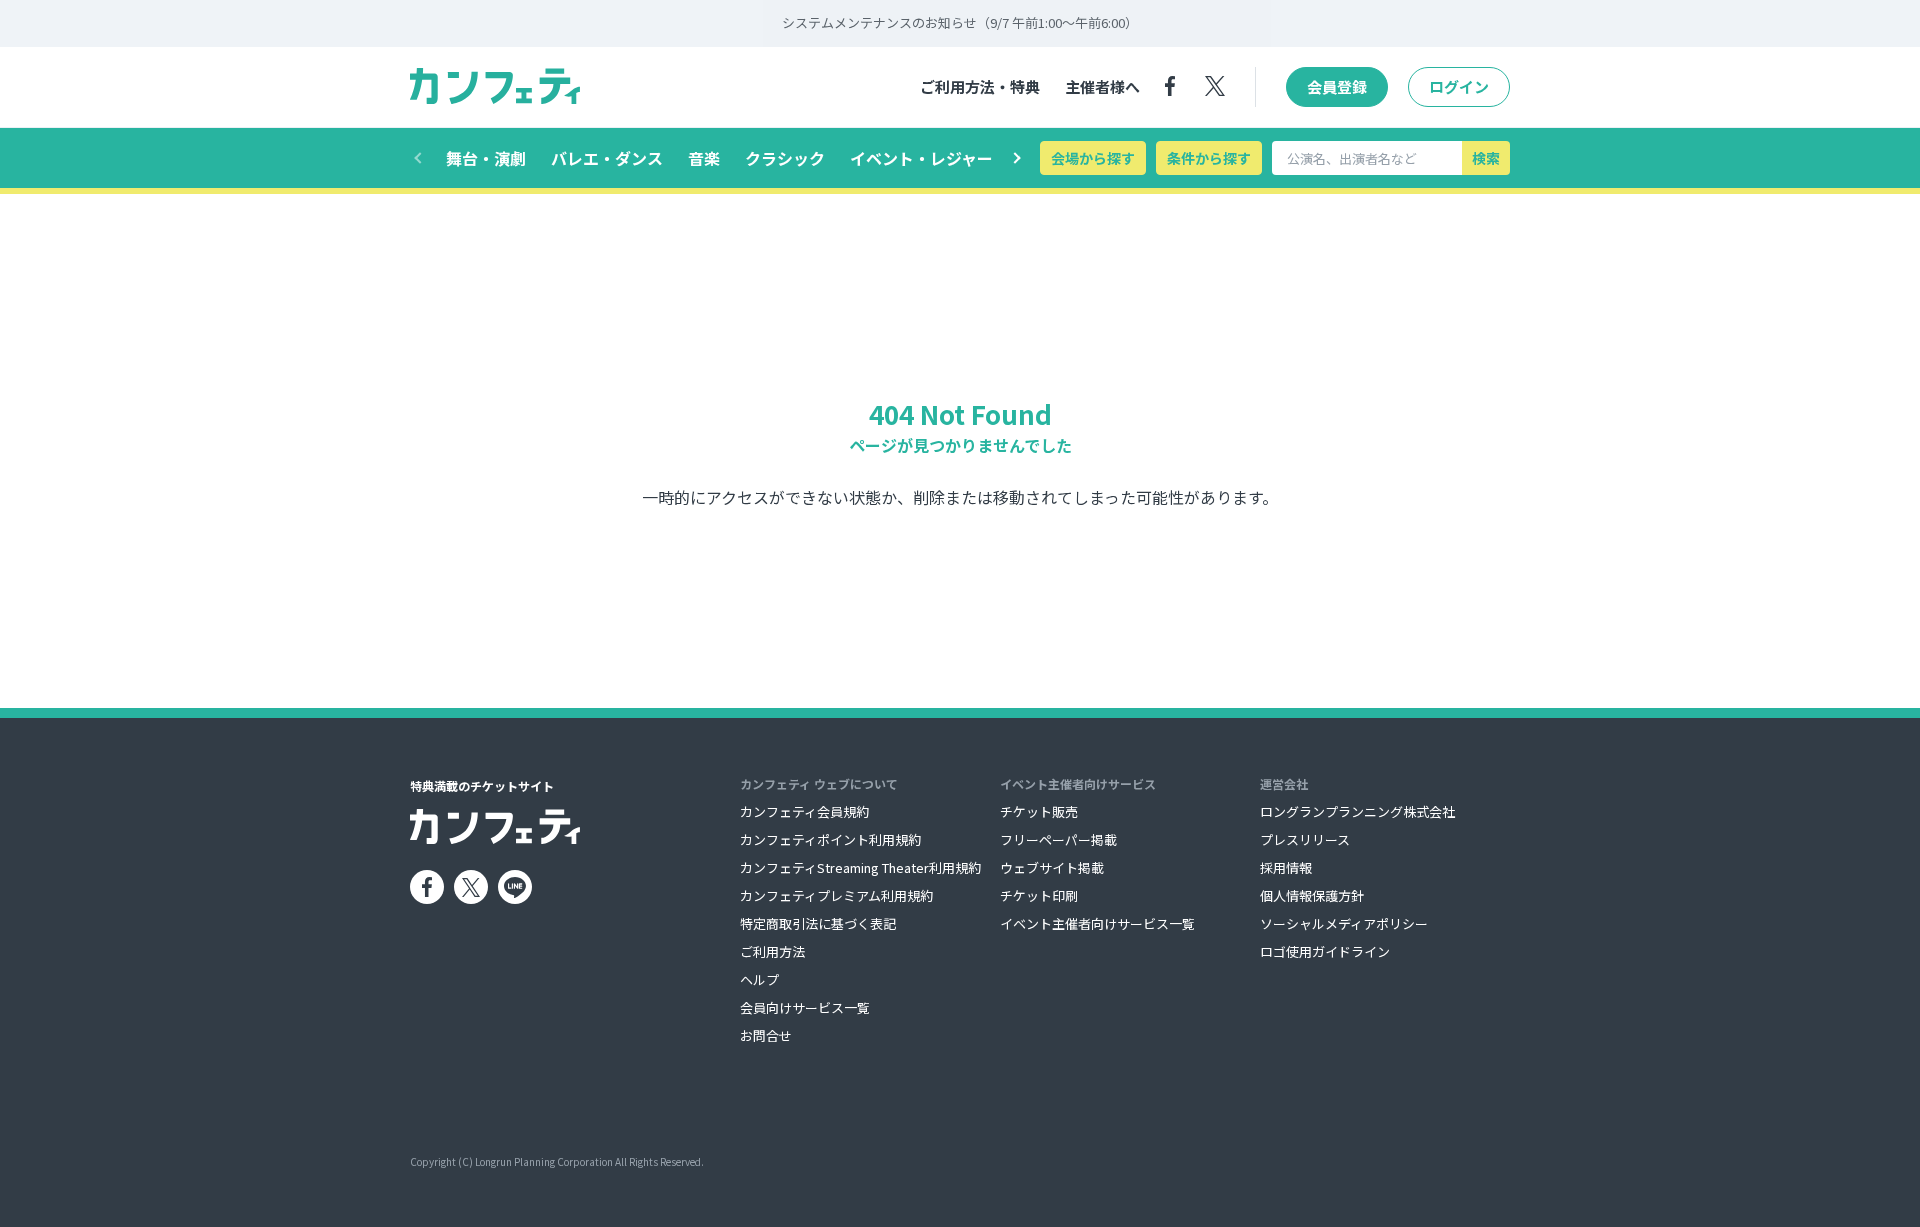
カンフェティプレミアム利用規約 (836, 895)
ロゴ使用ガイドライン (1325, 951)
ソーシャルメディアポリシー (1344, 923)
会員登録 (1337, 86)
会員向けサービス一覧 (805, 1007)
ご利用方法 (772, 951)
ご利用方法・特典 (980, 86)
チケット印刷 (1039, 895)
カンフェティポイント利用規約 (830, 839)
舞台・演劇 (486, 158)
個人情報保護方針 (1312, 895)
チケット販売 (1039, 811)
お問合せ (766, 1035)
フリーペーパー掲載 (1058, 839)
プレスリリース (1305, 839)
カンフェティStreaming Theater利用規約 (860, 867)
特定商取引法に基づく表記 (818, 923)
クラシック (785, 158)
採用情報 (1286, 867)
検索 (1486, 158)
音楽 (704, 158)
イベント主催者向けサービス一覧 (1097, 923)
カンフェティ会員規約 (804, 811)
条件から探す (1209, 158)
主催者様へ (1102, 86)
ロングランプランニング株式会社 (1357, 811)
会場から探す (1093, 158)
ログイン (1459, 86)
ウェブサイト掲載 (1052, 867)
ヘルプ (759, 979)
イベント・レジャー (921, 158)
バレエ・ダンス (607, 158)
